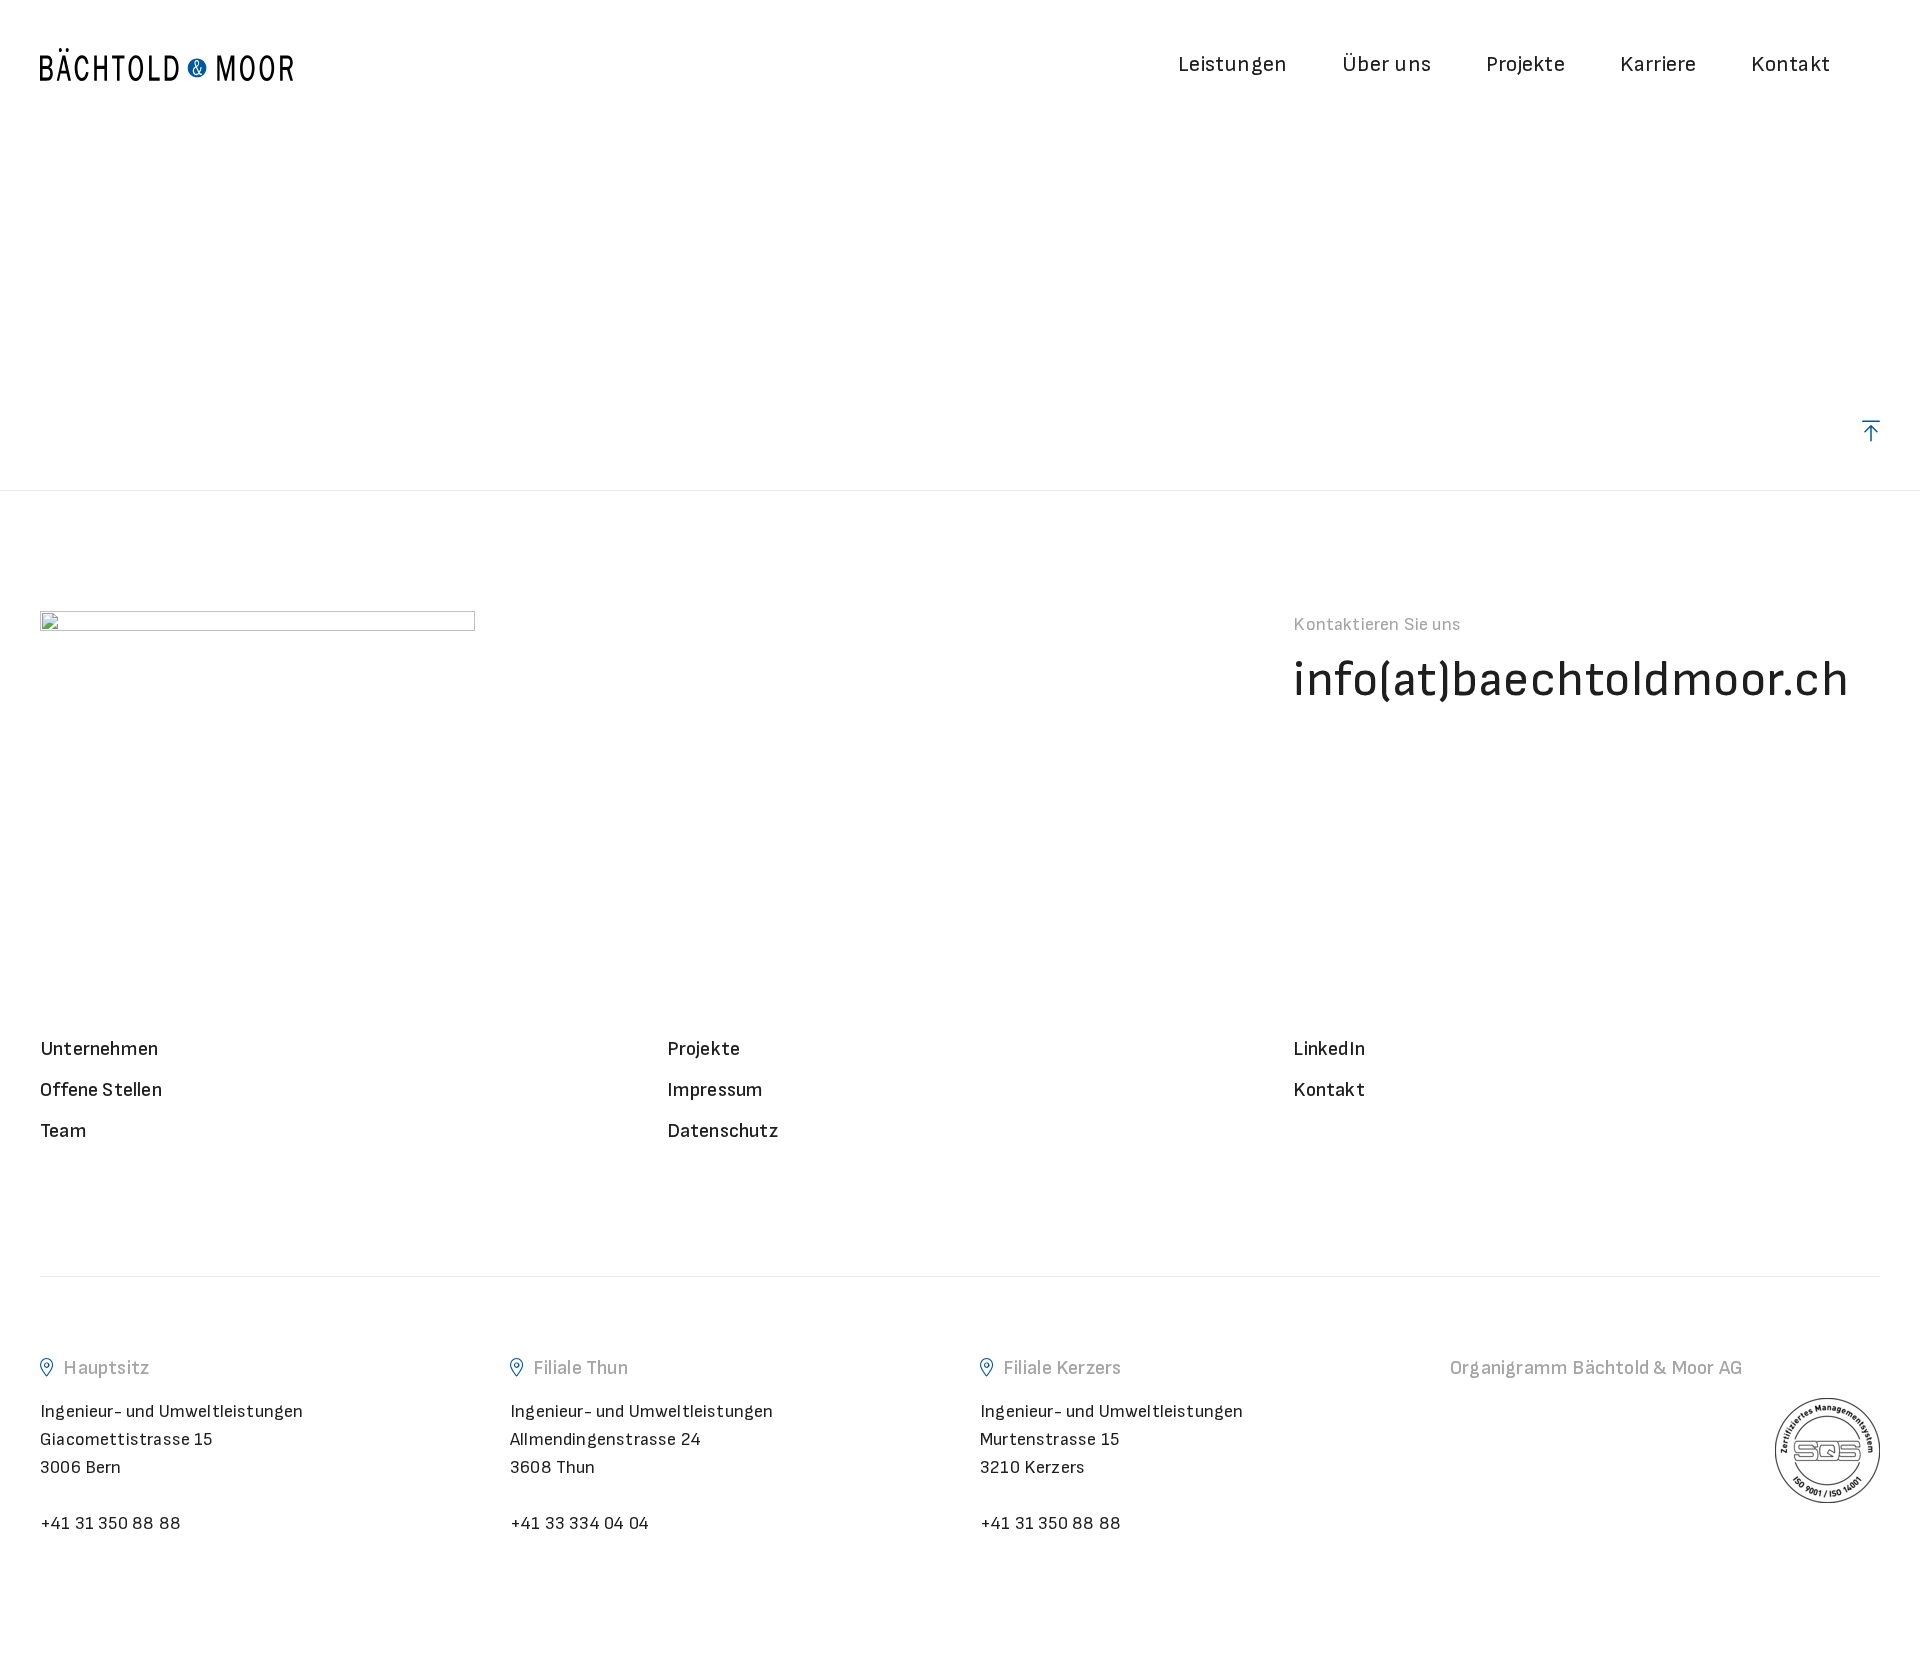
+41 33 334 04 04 (579, 1523)
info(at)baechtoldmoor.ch (1571, 680)
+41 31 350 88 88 (110, 1523)
